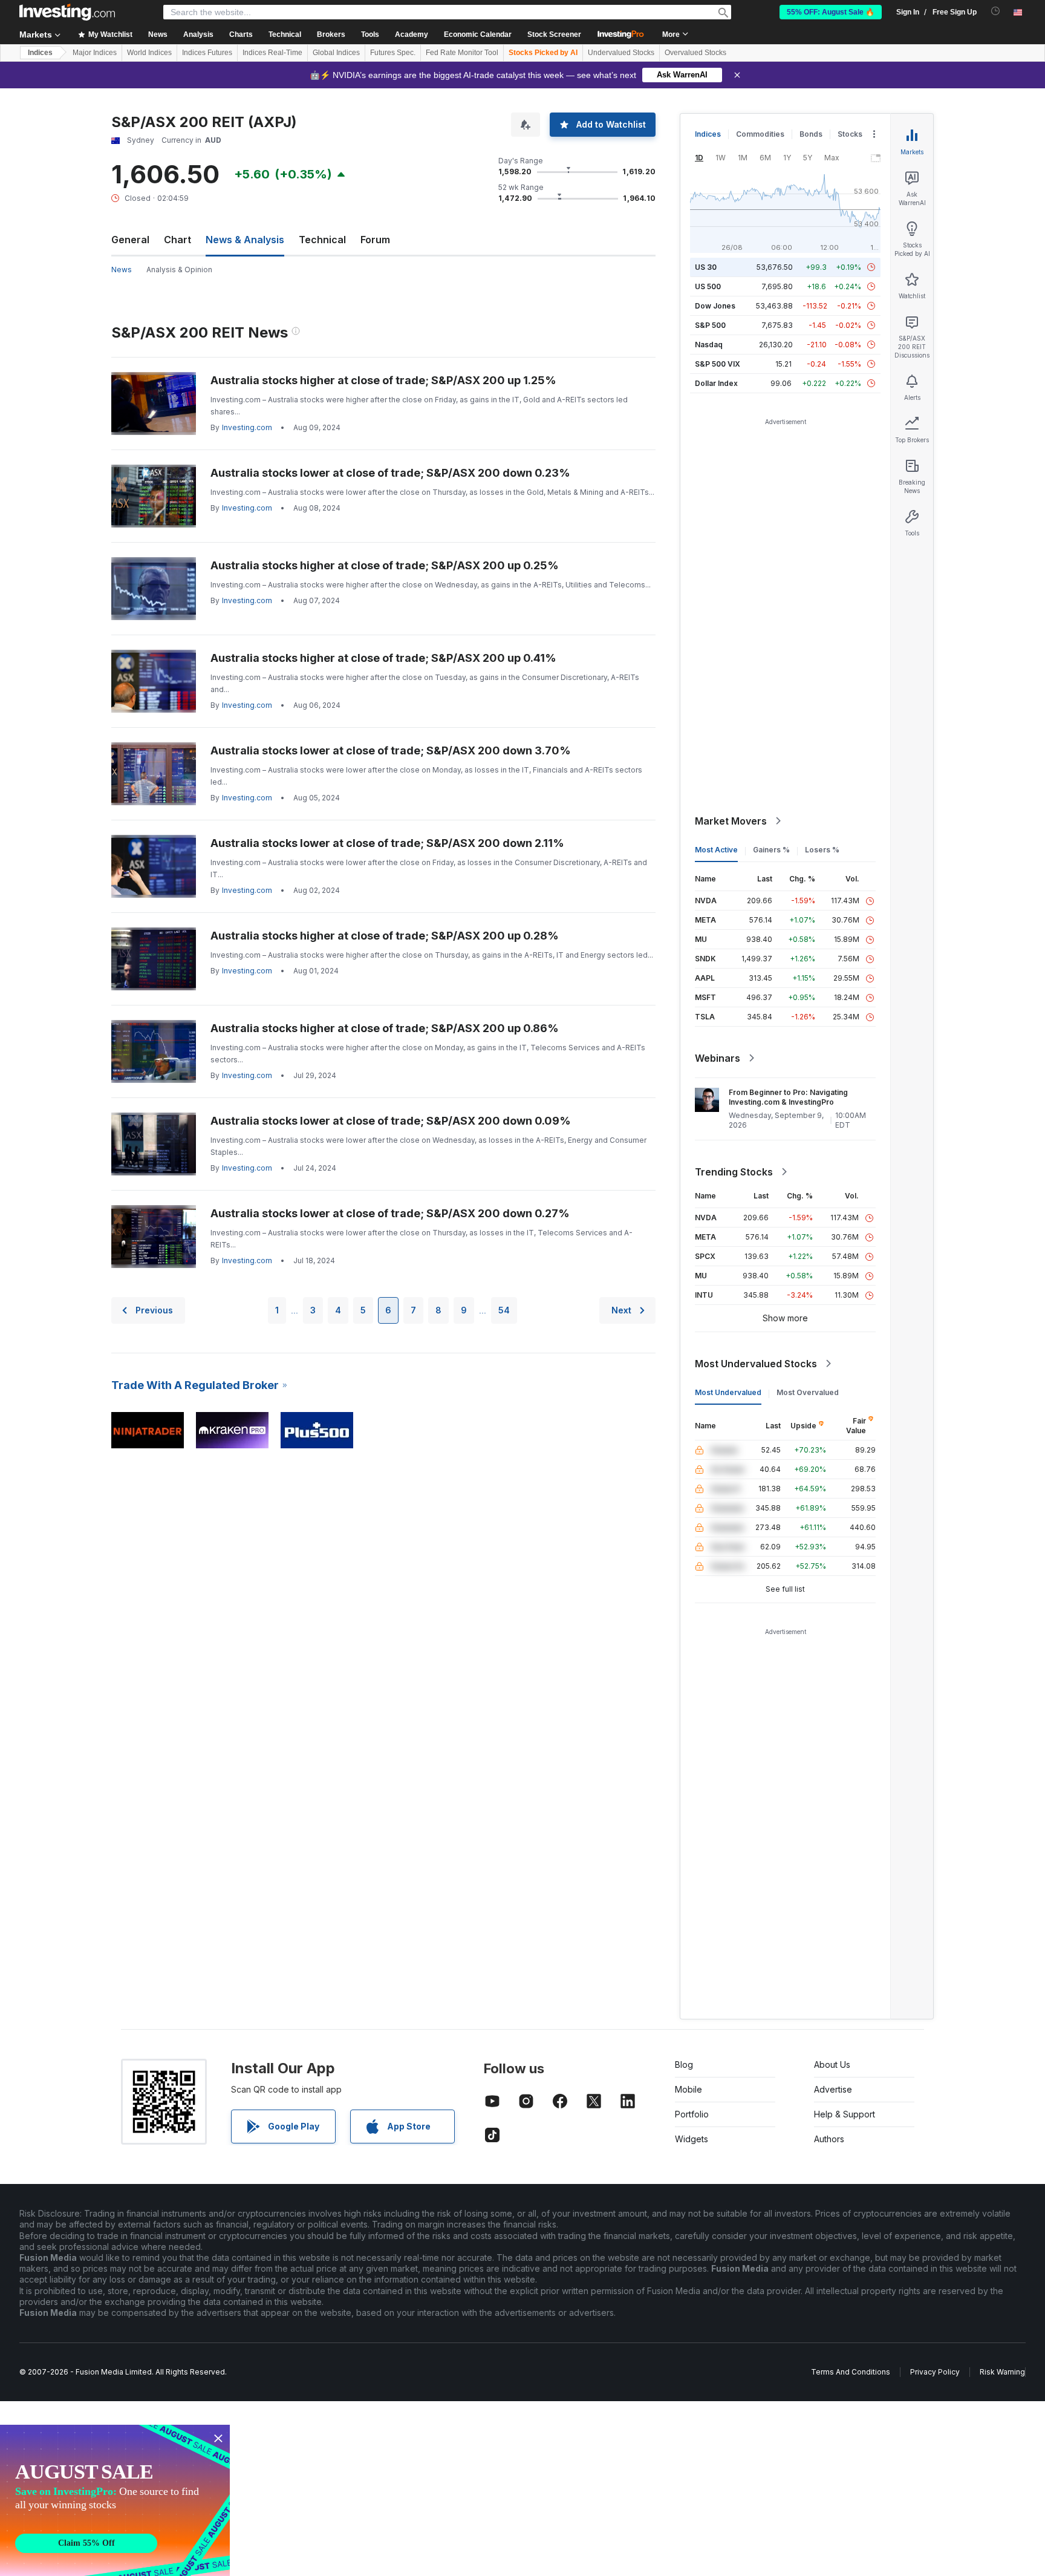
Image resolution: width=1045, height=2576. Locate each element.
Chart (177, 240)
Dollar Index (716, 383)
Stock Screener (554, 34)
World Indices (149, 53)
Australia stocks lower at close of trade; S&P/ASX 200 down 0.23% (390, 473)
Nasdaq (709, 345)
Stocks (850, 134)
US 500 (708, 286)
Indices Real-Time (272, 53)
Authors (829, 2139)
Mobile (689, 2089)
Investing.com (247, 427)
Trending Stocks (734, 1172)
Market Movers (731, 821)
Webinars (718, 1058)
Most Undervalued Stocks (756, 1364)
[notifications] (996, 11)
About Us (832, 2064)
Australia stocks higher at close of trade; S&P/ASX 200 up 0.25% (385, 565)
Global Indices (336, 53)
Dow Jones (715, 306)
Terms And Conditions (851, 2372)
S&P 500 (710, 325)
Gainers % (771, 850)
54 (504, 1310)
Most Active (716, 850)
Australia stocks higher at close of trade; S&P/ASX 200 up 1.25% (383, 380)
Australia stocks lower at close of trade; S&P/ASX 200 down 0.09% (391, 1121)
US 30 (706, 267)
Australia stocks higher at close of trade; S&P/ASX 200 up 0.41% (383, 658)
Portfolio (692, 2114)
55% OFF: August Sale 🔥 (831, 12)
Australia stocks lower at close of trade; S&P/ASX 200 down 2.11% (387, 843)
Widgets (692, 2139)
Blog (684, 2064)
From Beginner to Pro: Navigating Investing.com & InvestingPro (788, 1097)
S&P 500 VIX (718, 364)
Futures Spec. (393, 53)
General (130, 240)
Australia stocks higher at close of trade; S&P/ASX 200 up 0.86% (385, 1028)
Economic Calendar (478, 34)
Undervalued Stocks (621, 53)
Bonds (811, 134)
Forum (375, 240)
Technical (322, 240)
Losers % (822, 850)
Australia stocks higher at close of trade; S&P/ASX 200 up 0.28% (385, 936)
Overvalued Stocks (695, 53)
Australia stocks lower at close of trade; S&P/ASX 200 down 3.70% (391, 750)
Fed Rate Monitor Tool (462, 53)
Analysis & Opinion (179, 270)
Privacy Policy (935, 2372)
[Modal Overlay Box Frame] (115, 2500)
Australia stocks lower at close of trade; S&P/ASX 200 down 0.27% (390, 1213)
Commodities (760, 134)
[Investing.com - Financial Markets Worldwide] (67, 12)
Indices (40, 53)
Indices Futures (207, 53)
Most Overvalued (808, 1392)
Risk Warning (1002, 2372)
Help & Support (845, 2114)
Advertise (833, 2089)
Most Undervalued (728, 1392)
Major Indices (95, 53)
